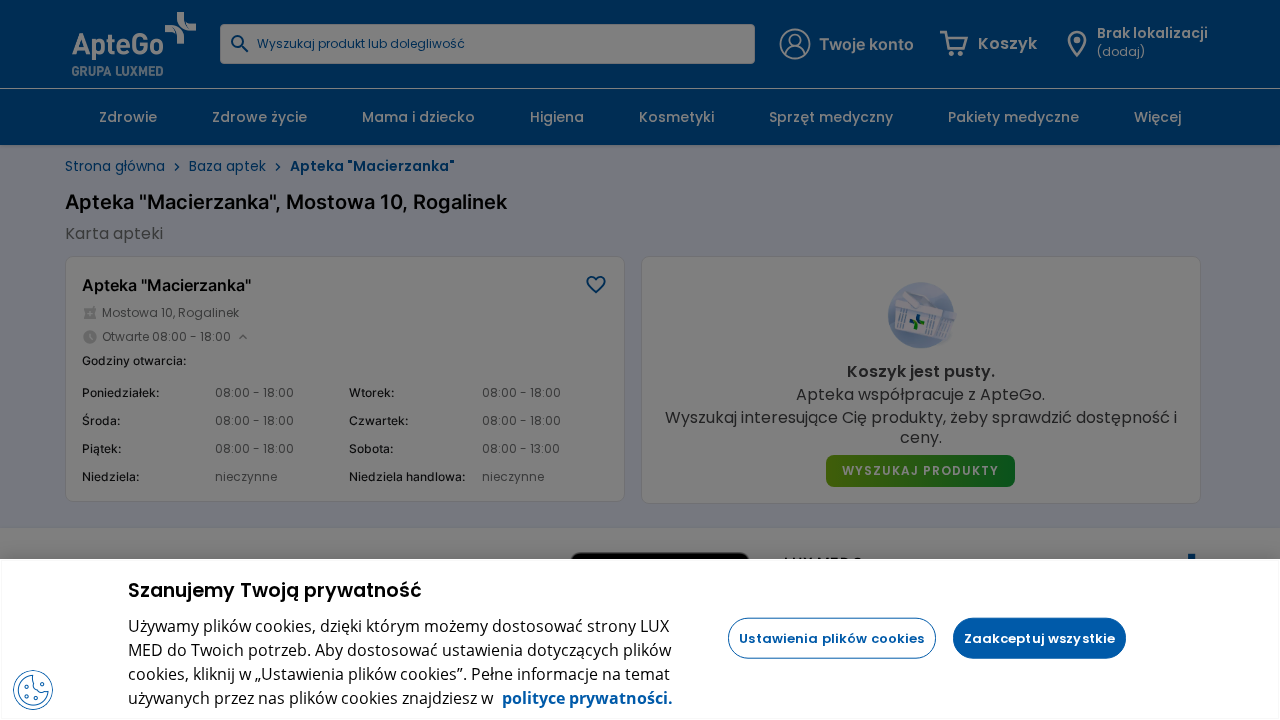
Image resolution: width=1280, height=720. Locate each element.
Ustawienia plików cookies (831, 637)
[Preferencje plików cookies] (33, 690)
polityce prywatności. (585, 698)
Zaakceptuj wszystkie (1040, 637)
